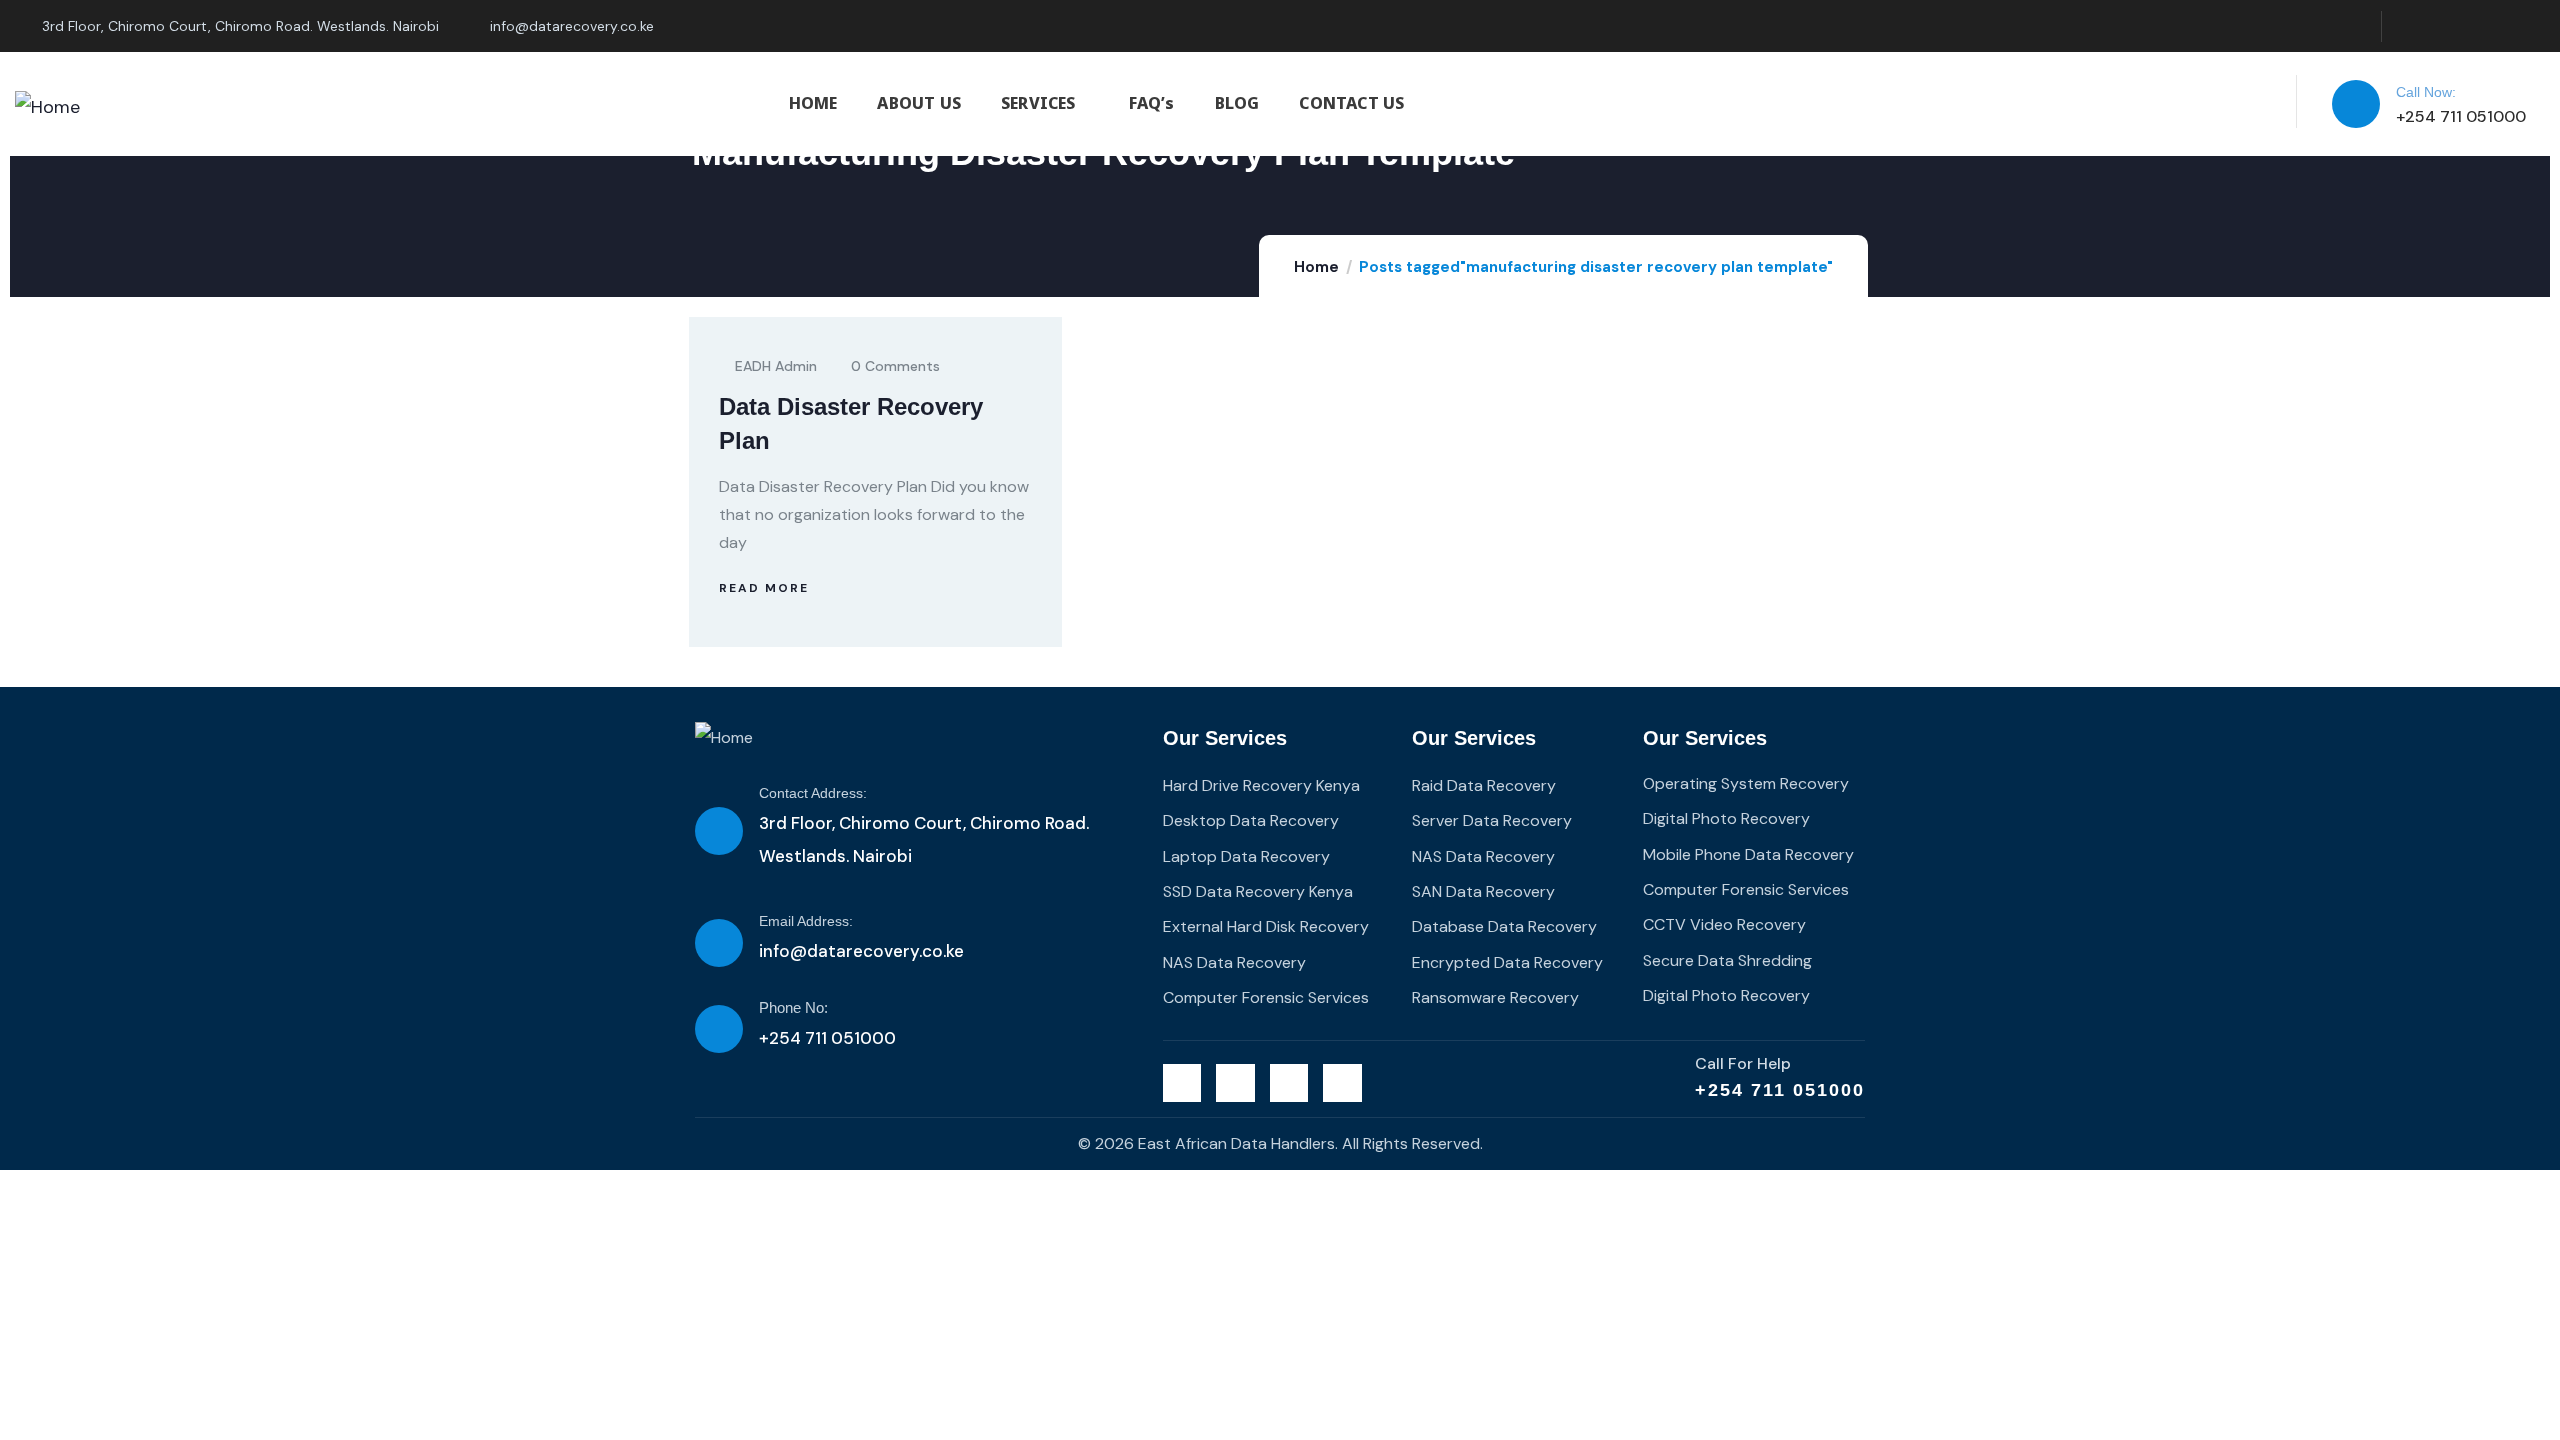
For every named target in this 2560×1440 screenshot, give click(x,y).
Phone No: (793, 1007)
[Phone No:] (719, 1029)
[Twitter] (2407, 26)
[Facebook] (2448, 26)
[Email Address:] (719, 943)
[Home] (47, 107)
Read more (764, 588)
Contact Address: (813, 793)
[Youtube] (2529, 26)
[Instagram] (2488, 26)
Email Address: (806, 921)
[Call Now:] (2356, 104)
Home (1316, 267)
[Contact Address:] (719, 831)
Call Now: (2426, 92)
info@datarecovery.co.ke (861, 951)
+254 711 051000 (1780, 1090)
